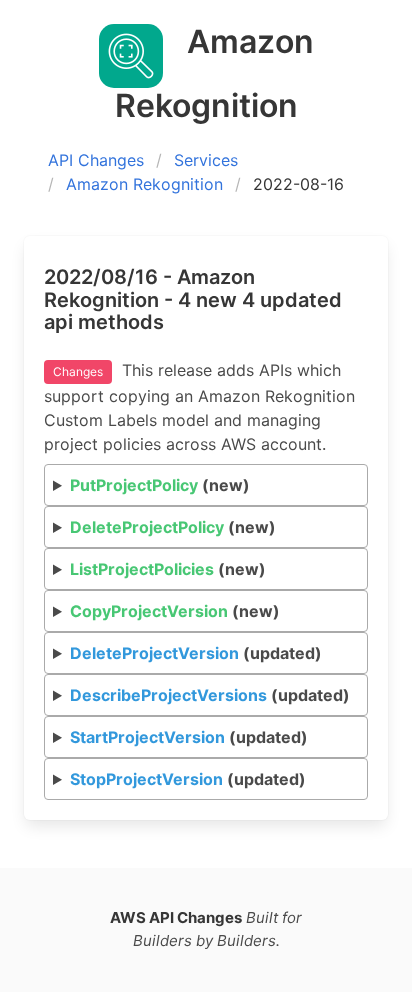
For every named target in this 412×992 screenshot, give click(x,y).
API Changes (96, 160)
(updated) (196, 653)
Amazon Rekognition (144, 184)
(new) (160, 485)
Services (206, 160)
